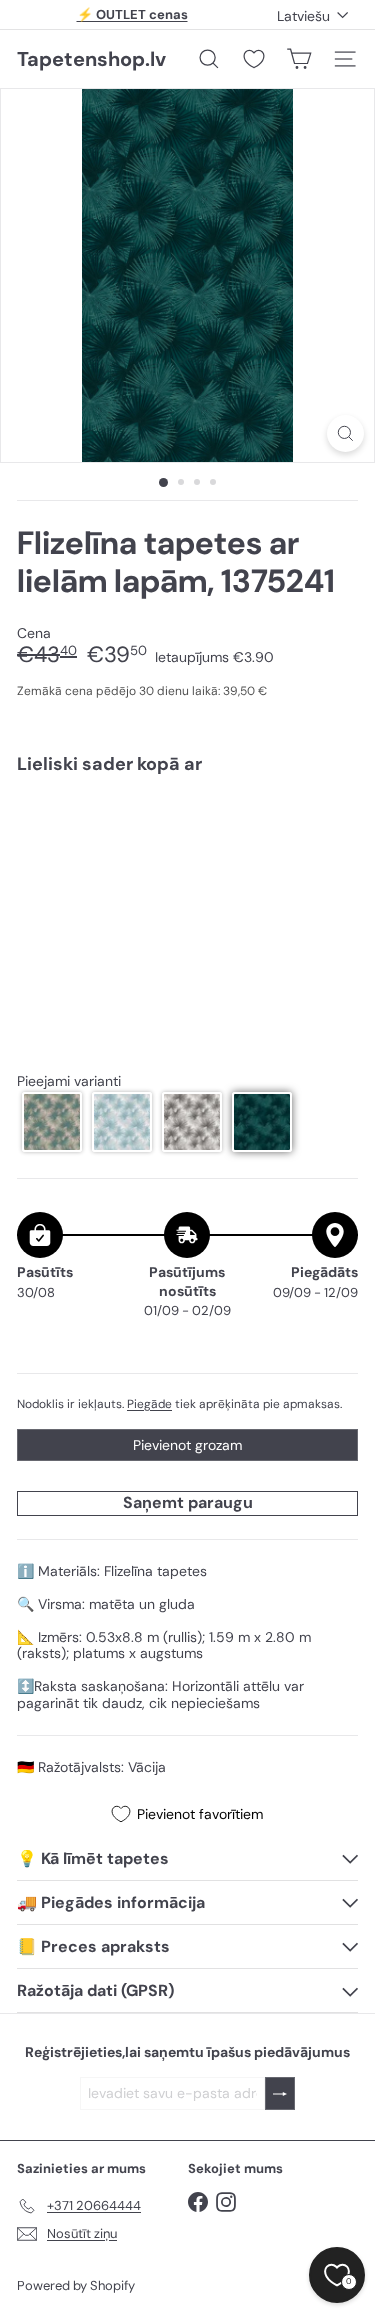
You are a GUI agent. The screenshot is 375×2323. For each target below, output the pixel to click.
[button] (52, 1122)
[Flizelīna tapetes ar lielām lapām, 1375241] (187, 861)
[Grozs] (299, 59)
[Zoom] (345, 433)
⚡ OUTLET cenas (132, 14)
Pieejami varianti (69, 1081)
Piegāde (149, 1404)
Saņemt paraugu (188, 1502)
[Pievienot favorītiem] (331, 832)
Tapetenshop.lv (91, 59)
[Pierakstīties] (280, 2093)
